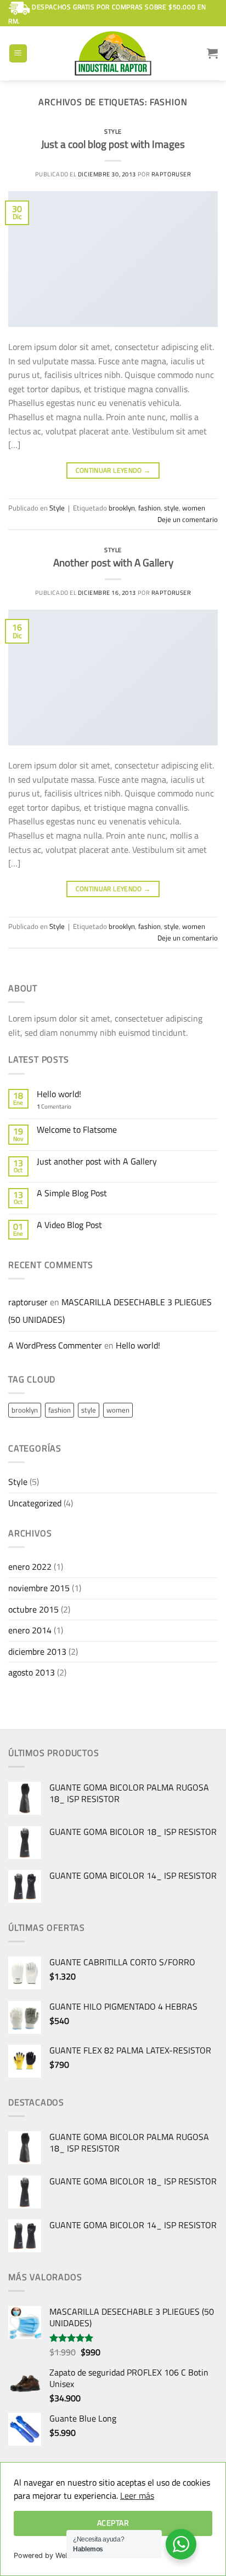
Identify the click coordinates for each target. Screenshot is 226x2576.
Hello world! (59, 1094)
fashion (149, 508)
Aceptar (113, 2523)
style (171, 508)
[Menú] (18, 53)
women (194, 508)
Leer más (137, 2495)
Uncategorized (35, 1503)
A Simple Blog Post (72, 1193)
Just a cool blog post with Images (113, 144)
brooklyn (122, 508)
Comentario (54, 1106)
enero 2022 (30, 1567)
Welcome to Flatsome (77, 1130)
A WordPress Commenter (55, 1345)
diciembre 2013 (37, 1651)
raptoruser (171, 174)
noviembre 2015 (39, 1588)
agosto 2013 (32, 1672)
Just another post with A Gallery (97, 1161)
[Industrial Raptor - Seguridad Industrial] (113, 53)
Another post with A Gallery (113, 562)
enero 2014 (30, 1630)
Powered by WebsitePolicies (60, 2555)
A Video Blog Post (69, 1225)
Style (113, 131)
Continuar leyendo (113, 470)
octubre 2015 (33, 1609)
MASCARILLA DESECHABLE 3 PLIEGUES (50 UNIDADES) (110, 1311)
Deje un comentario (188, 519)
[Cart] (212, 53)
